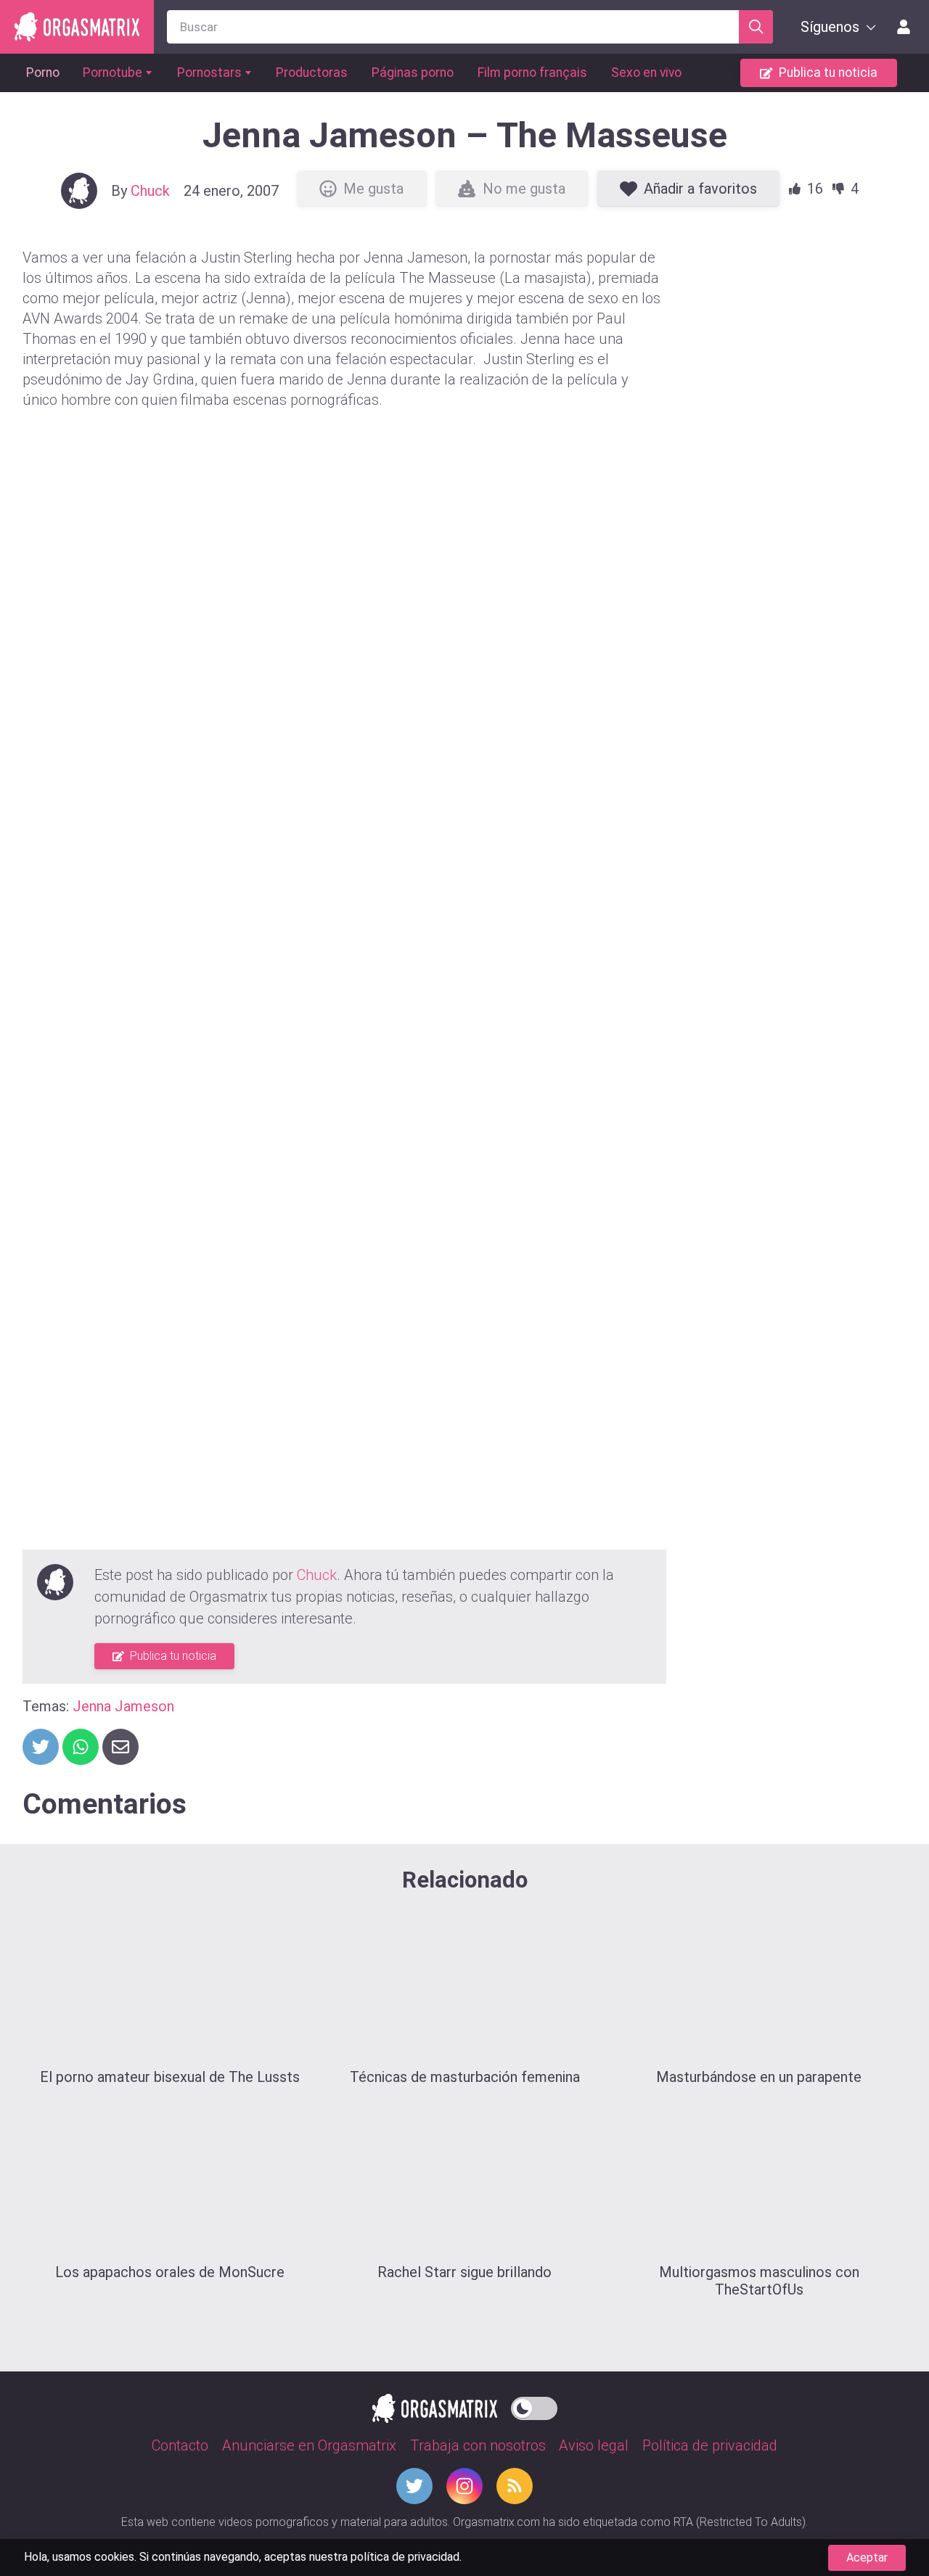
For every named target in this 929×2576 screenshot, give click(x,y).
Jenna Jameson (123, 1706)
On (534, 2406)
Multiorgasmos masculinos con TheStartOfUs (759, 2281)
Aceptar (867, 2558)
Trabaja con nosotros (478, 2445)
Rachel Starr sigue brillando (464, 2272)
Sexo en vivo (646, 73)
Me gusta (373, 189)
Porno (43, 73)
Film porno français (532, 73)
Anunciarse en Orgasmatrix (309, 2445)
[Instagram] (464, 2486)
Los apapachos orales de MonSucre (170, 2272)
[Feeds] (515, 2486)
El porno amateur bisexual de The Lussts (170, 2077)
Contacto (180, 2445)
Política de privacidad (710, 2445)
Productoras (312, 73)
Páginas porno (413, 73)
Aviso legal (594, 2445)
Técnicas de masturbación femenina (465, 2077)
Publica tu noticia (828, 73)
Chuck (150, 191)
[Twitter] (414, 2486)
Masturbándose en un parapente (759, 2077)
